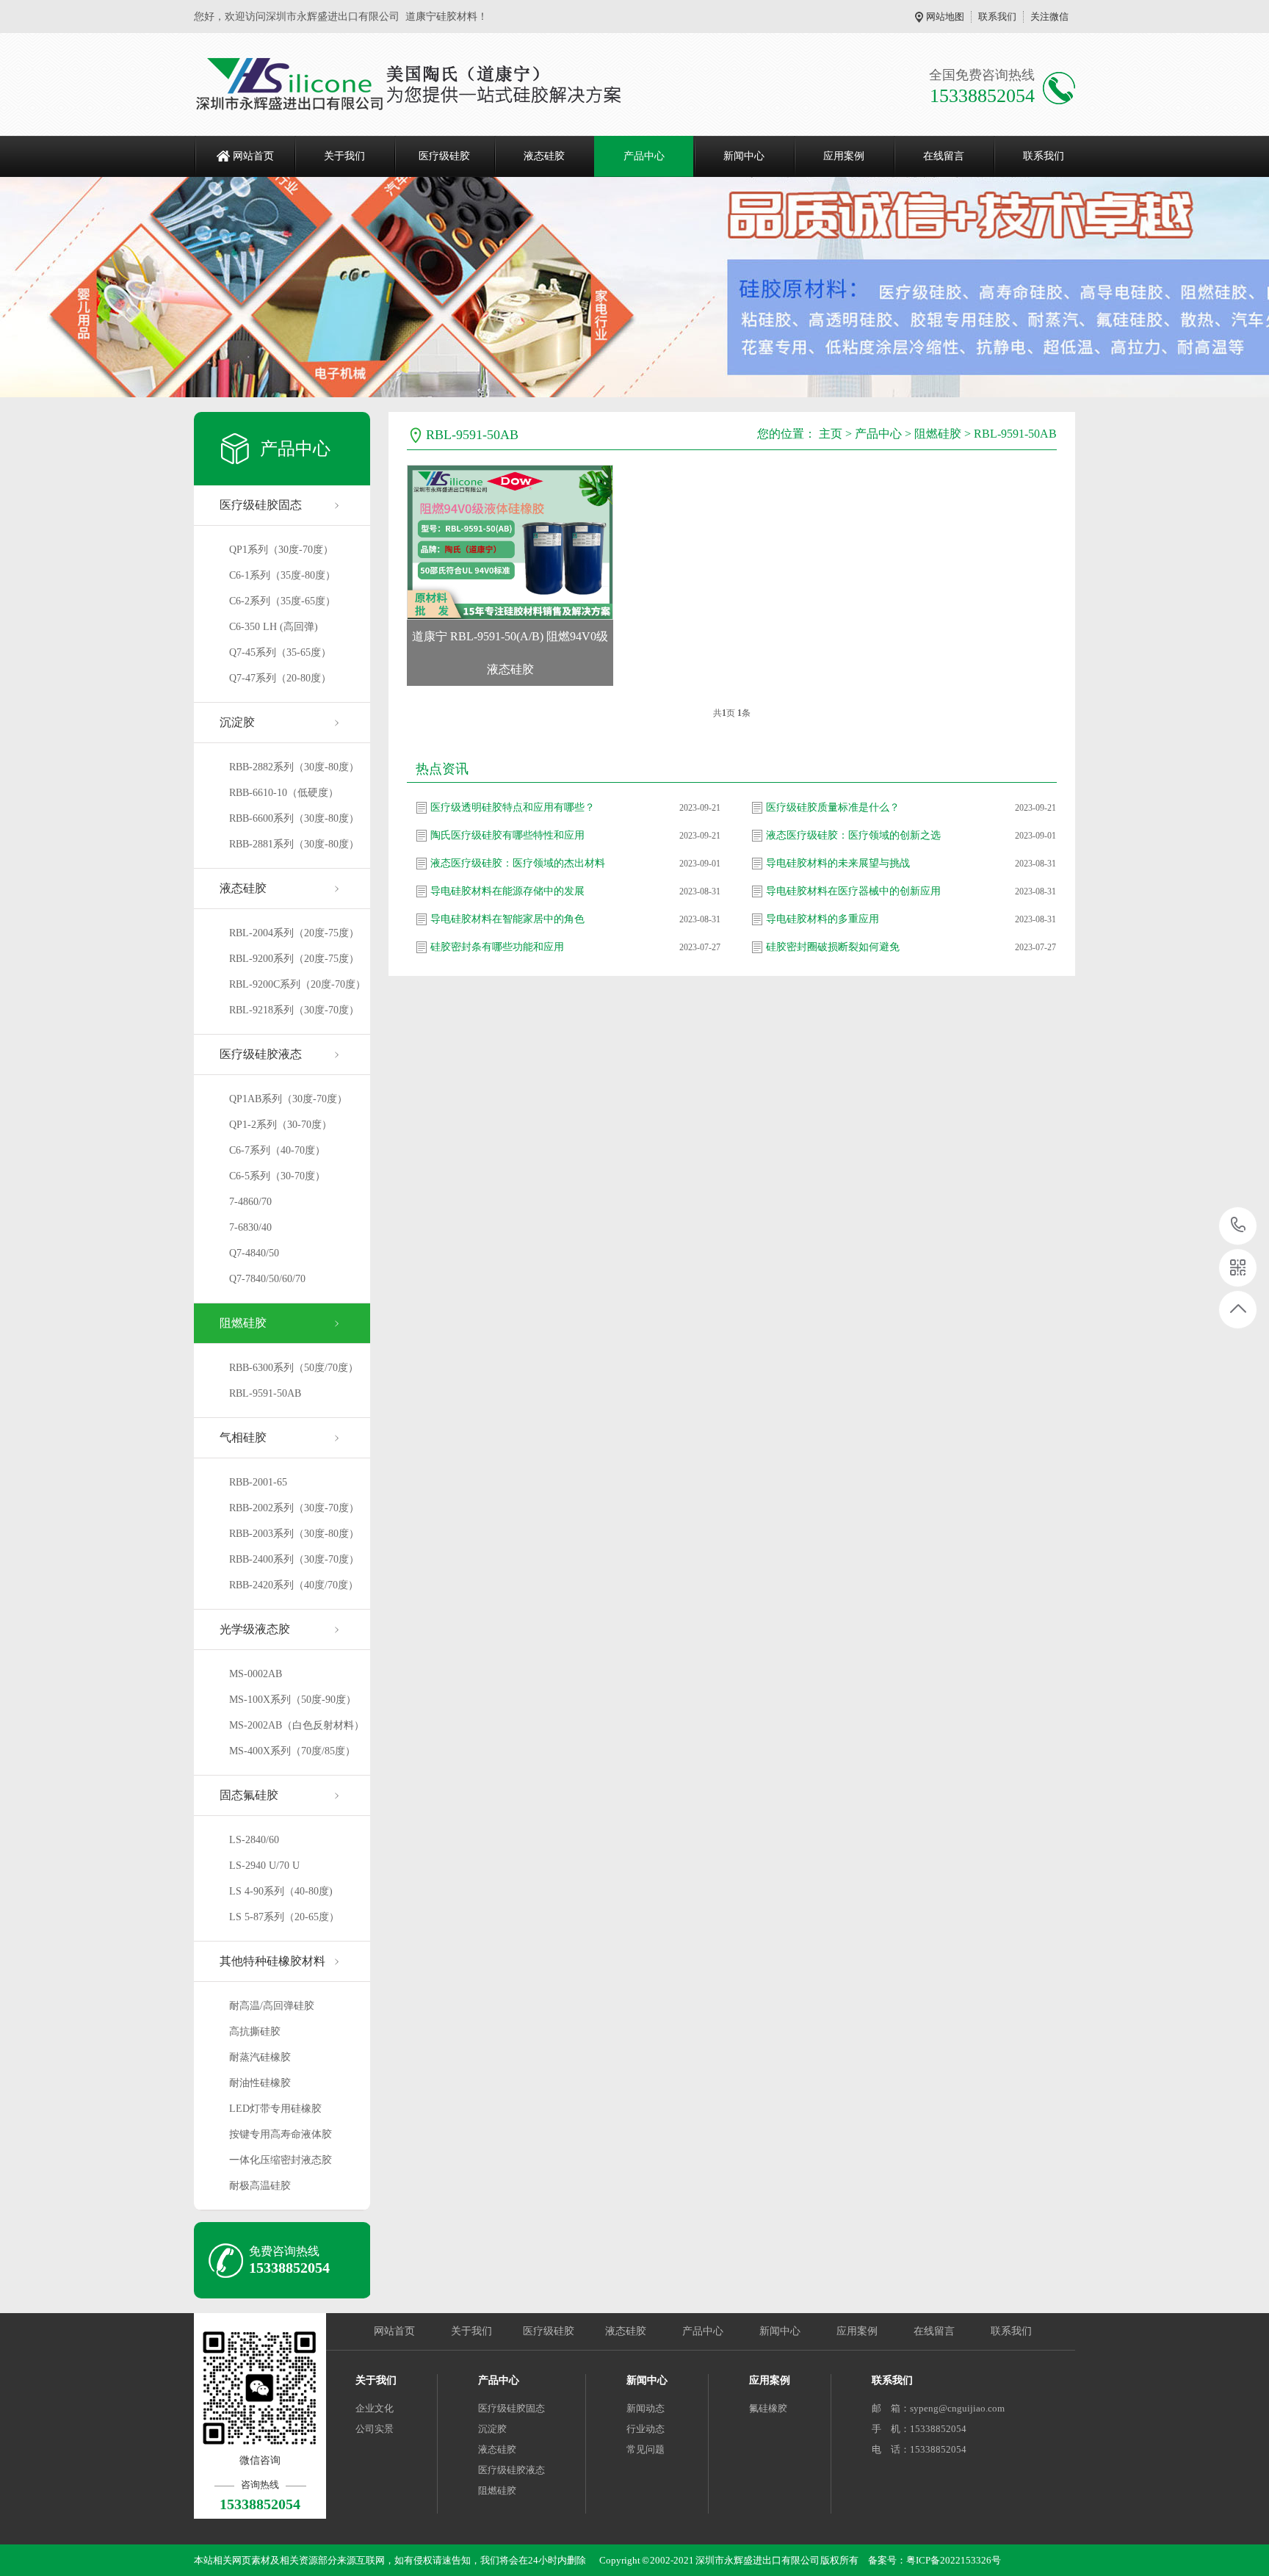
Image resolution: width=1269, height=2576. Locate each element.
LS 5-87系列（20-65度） (284, 1917)
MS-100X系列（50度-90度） (293, 1700)
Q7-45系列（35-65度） (280, 652)
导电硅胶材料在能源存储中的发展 (507, 891)
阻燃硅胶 (243, 1323)
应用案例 (844, 156)
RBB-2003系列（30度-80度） (294, 1534)
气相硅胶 (243, 1437)
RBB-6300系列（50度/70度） (294, 1368)
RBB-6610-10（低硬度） (284, 793)
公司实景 (375, 2429)
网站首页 (253, 156)
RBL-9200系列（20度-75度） (294, 959)
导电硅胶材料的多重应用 (822, 919)
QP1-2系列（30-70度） (281, 1125)
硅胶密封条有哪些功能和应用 (497, 947)
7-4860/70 (250, 1202)
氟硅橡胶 (768, 2408)
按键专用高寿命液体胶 (281, 2134)
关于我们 (344, 156)
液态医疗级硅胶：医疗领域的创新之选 (853, 835)
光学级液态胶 (255, 1629)
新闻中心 (744, 156)
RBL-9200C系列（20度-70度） (297, 984)
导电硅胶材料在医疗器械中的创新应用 (853, 891)
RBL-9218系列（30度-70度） (294, 1010)
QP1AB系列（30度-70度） (288, 1099)
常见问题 (646, 2449)
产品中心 (644, 156)
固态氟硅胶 (249, 1795)
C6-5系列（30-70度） (277, 1176)
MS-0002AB (256, 1674)
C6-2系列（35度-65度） (282, 601)
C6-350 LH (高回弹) (274, 627)
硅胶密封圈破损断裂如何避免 (833, 947)
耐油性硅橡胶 (260, 2083)
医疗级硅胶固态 (261, 505)
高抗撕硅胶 (255, 2032)
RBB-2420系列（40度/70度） (294, 1585)
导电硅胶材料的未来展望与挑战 (838, 863)
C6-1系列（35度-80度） (282, 575)
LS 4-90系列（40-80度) (281, 1891)
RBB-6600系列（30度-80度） (294, 818)
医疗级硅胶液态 (261, 1054)
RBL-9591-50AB (265, 1393)
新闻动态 (646, 2408)
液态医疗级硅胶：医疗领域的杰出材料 (518, 863)
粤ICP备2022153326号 (954, 2560)
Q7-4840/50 (254, 1253)
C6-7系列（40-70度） (277, 1150)
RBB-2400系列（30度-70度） (294, 1559)
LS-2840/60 (254, 1840)
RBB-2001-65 (258, 1482)
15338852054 (1239, 1226)
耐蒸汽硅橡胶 (260, 2057)
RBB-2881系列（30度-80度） (294, 844)
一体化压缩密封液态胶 (281, 2160)
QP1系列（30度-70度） (281, 550)
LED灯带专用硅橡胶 (275, 2109)
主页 (831, 434)
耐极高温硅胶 (260, 2186)
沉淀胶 (237, 722)
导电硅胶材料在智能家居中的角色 (507, 919)
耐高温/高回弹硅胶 (272, 2006)
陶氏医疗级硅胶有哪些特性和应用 (507, 835)
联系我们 (997, 17)
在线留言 (944, 156)
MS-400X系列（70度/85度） (292, 1751)
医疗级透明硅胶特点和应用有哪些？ (513, 807)
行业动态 (646, 2429)
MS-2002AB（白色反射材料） (297, 1725)
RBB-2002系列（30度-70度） (294, 1508)
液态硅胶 (544, 156)
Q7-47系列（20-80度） (280, 678)
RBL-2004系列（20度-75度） (294, 933)
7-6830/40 (250, 1227)
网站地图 (945, 17)
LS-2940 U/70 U (264, 1866)
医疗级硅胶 (444, 156)
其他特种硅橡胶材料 (272, 1961)
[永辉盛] (421, 84)
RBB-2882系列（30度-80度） (294, 767)
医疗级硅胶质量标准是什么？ (833, 807)
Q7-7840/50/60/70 (267, 1279)
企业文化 (375, 2408)
